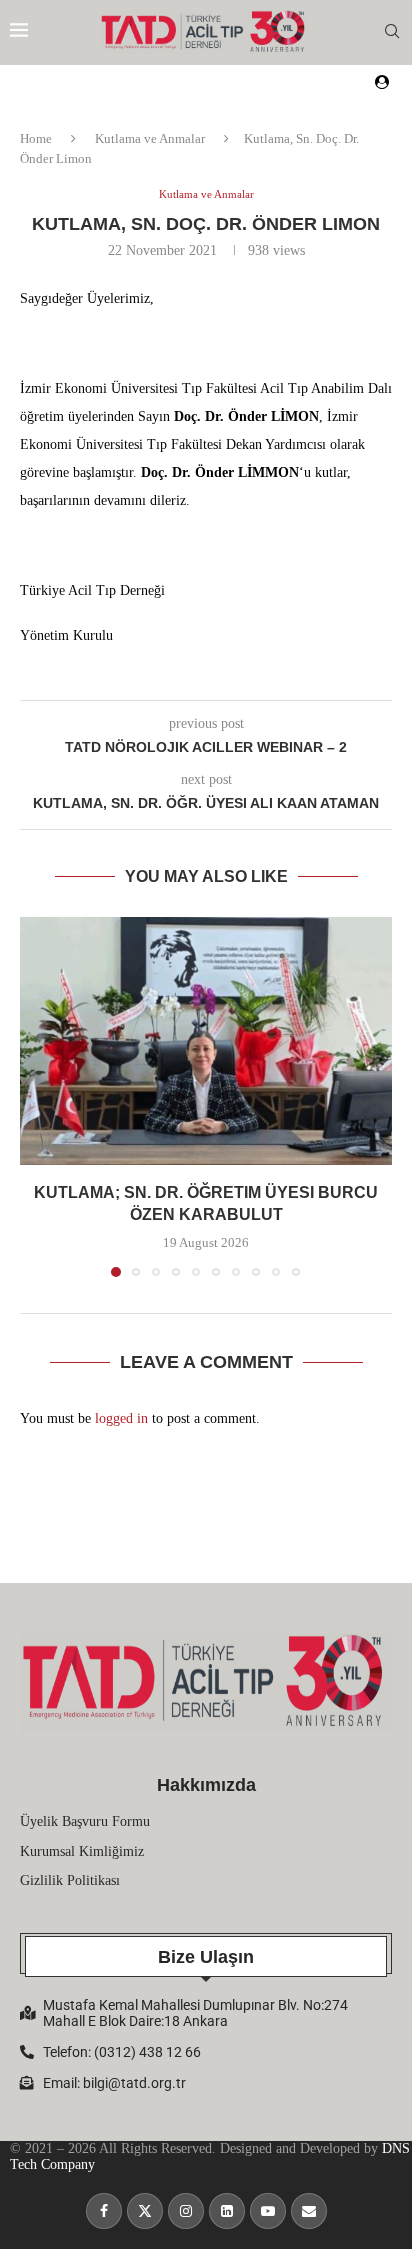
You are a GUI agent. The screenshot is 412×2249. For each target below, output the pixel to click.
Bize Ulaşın (206, 1957)
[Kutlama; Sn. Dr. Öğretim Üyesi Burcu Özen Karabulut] (206, 1041)
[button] (37, 1096)
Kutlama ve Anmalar (150, 138)
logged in (121, 1418)
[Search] (392, 32)
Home (36, 138)
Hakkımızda (206, 1785)
